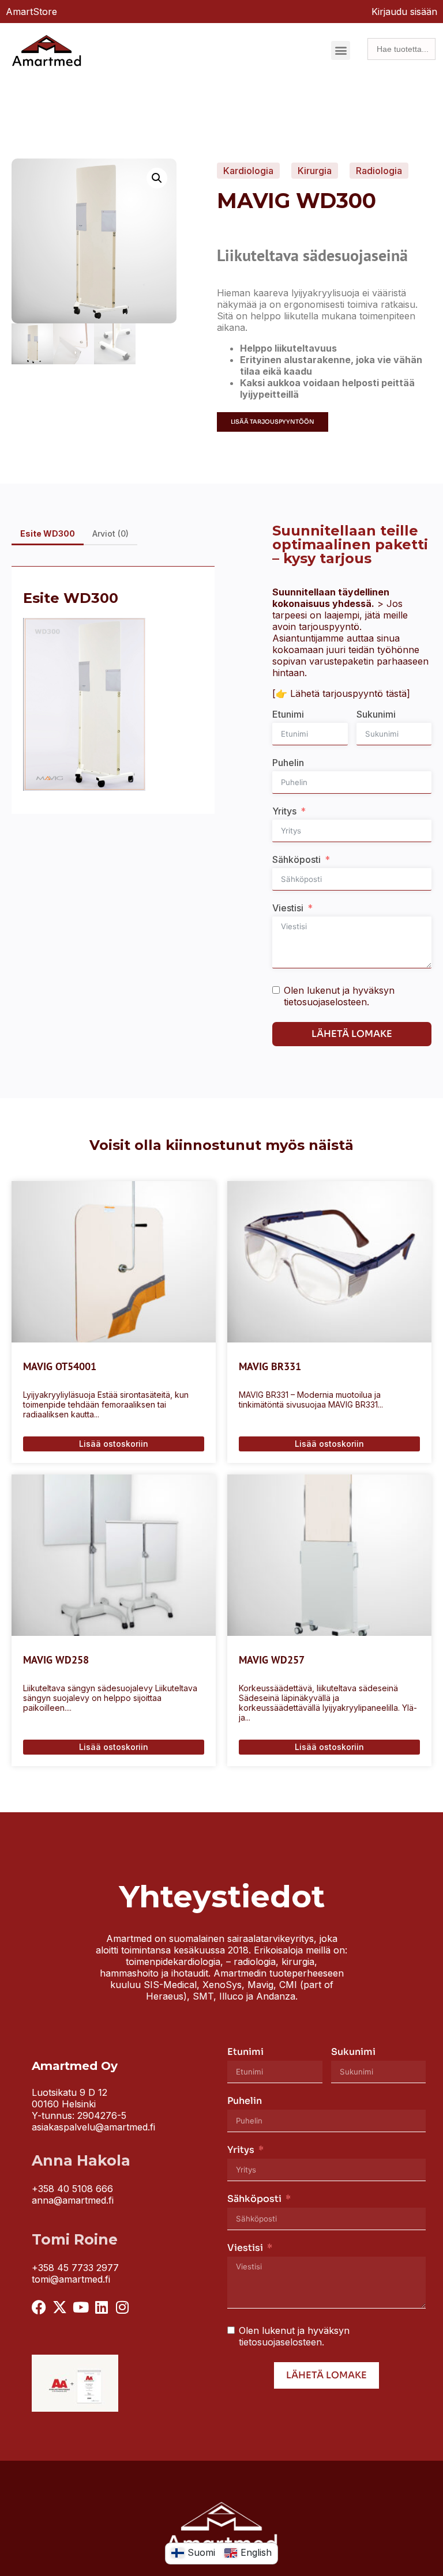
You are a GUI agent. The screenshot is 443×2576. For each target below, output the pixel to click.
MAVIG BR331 (270, 1366)
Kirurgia (315, 171)
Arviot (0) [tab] (110, 533)
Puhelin (288, 763)
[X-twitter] (60, 2307)
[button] (341, 50)
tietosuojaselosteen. (326, 1002)
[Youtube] (80, 2307)
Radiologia (379, 171)
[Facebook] (39, 2307)
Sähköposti (296, 859)
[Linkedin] (101, 2307)
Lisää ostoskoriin (114, 1444)
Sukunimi (376, 714)
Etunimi (288, 714)
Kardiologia (248, 171)
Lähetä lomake (352, 1034)
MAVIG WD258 (56, 1660)
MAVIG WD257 (272, 1660)
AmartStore (31, 12)
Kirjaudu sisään (404, 12)
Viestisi (288, 908)
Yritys (284, 811)
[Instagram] (122, 2307)
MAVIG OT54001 (60, 1366)
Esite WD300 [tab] (48, 533)
